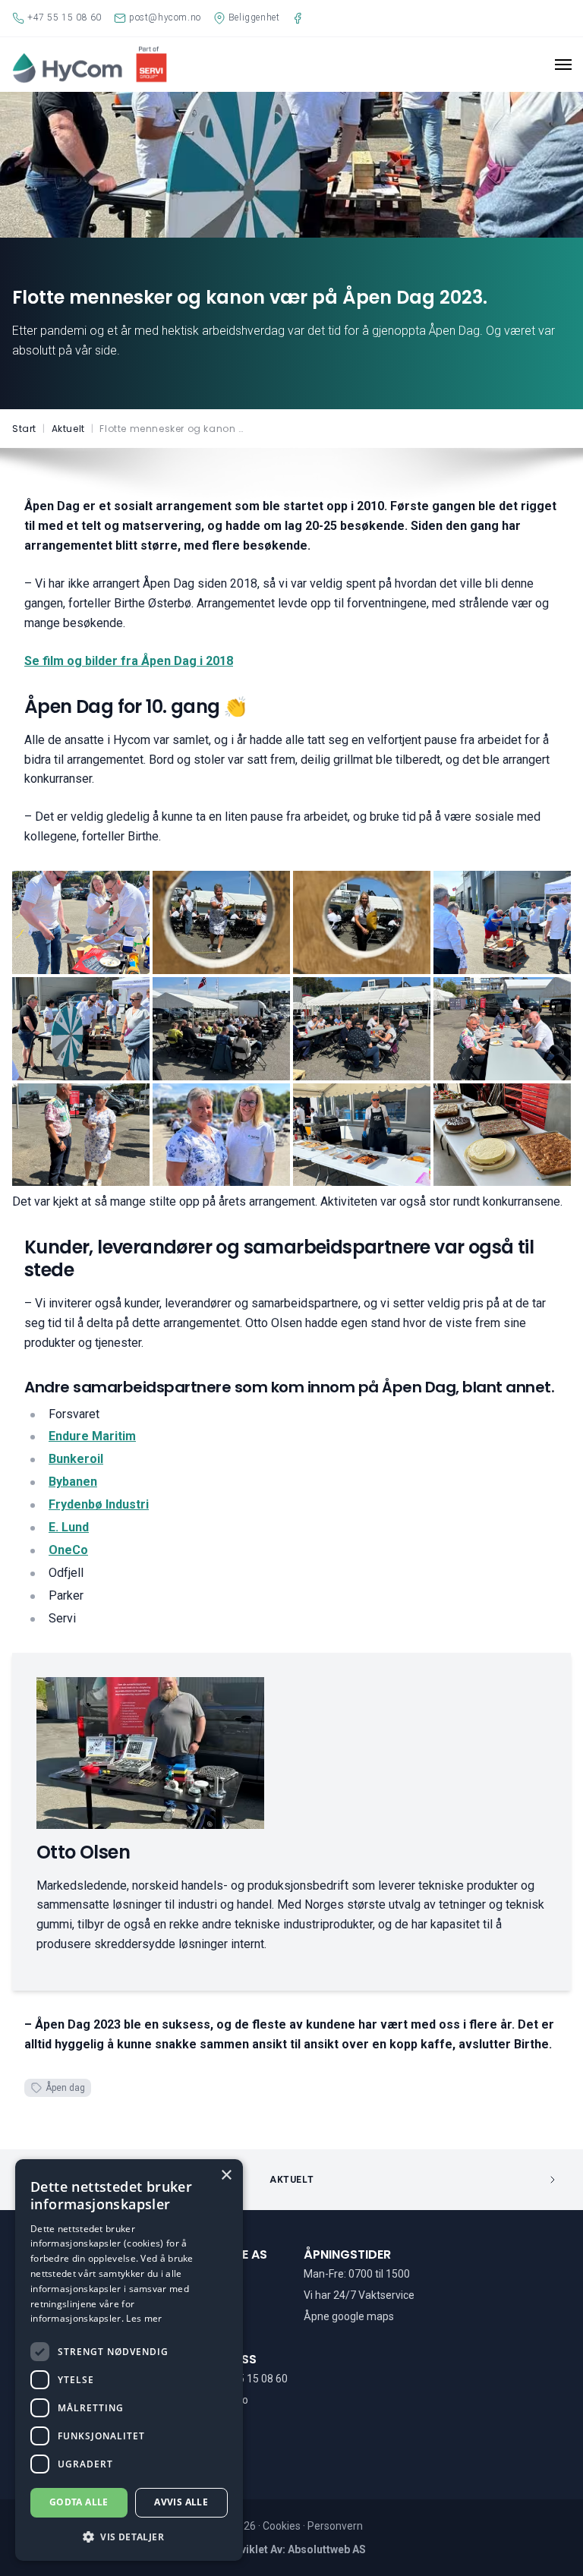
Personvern (335, 2526)
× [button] (226, 2176)
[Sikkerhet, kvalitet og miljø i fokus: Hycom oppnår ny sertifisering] (478, 2180)
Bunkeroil (76, 1459)
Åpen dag (65, 2088)
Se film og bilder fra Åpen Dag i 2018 (129, 661)
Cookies (283, 2526)
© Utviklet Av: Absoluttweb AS (292, 2549)
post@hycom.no (209, 2400)
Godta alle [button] (79, 2502)
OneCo (68, 1550)
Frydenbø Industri (99, 1504)
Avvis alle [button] (181, 2502)
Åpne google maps (349, 2316)
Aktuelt (291, 2180)
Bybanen (73, 1482)
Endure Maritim (92, 1436)
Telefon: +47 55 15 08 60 (229, 2379)
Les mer (144, 2318)
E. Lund (69, 1527)
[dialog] (129, 2360)
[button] (129, 2537)
